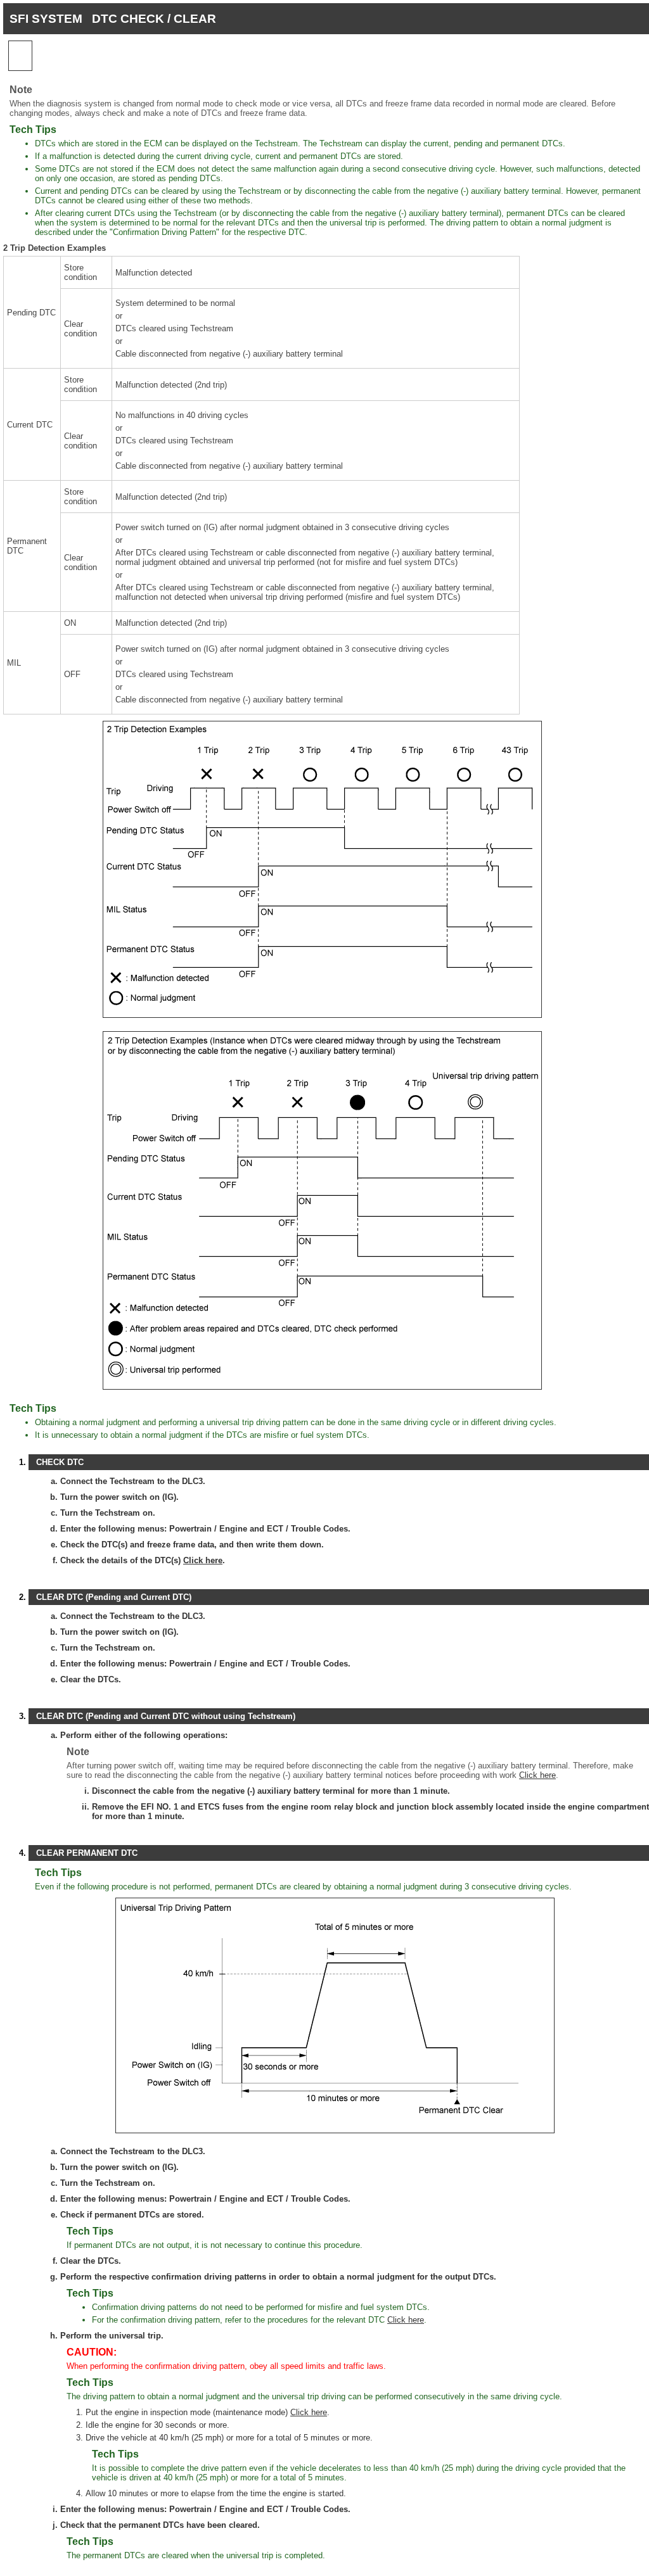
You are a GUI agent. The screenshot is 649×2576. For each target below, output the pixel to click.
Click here (203, 1560)
